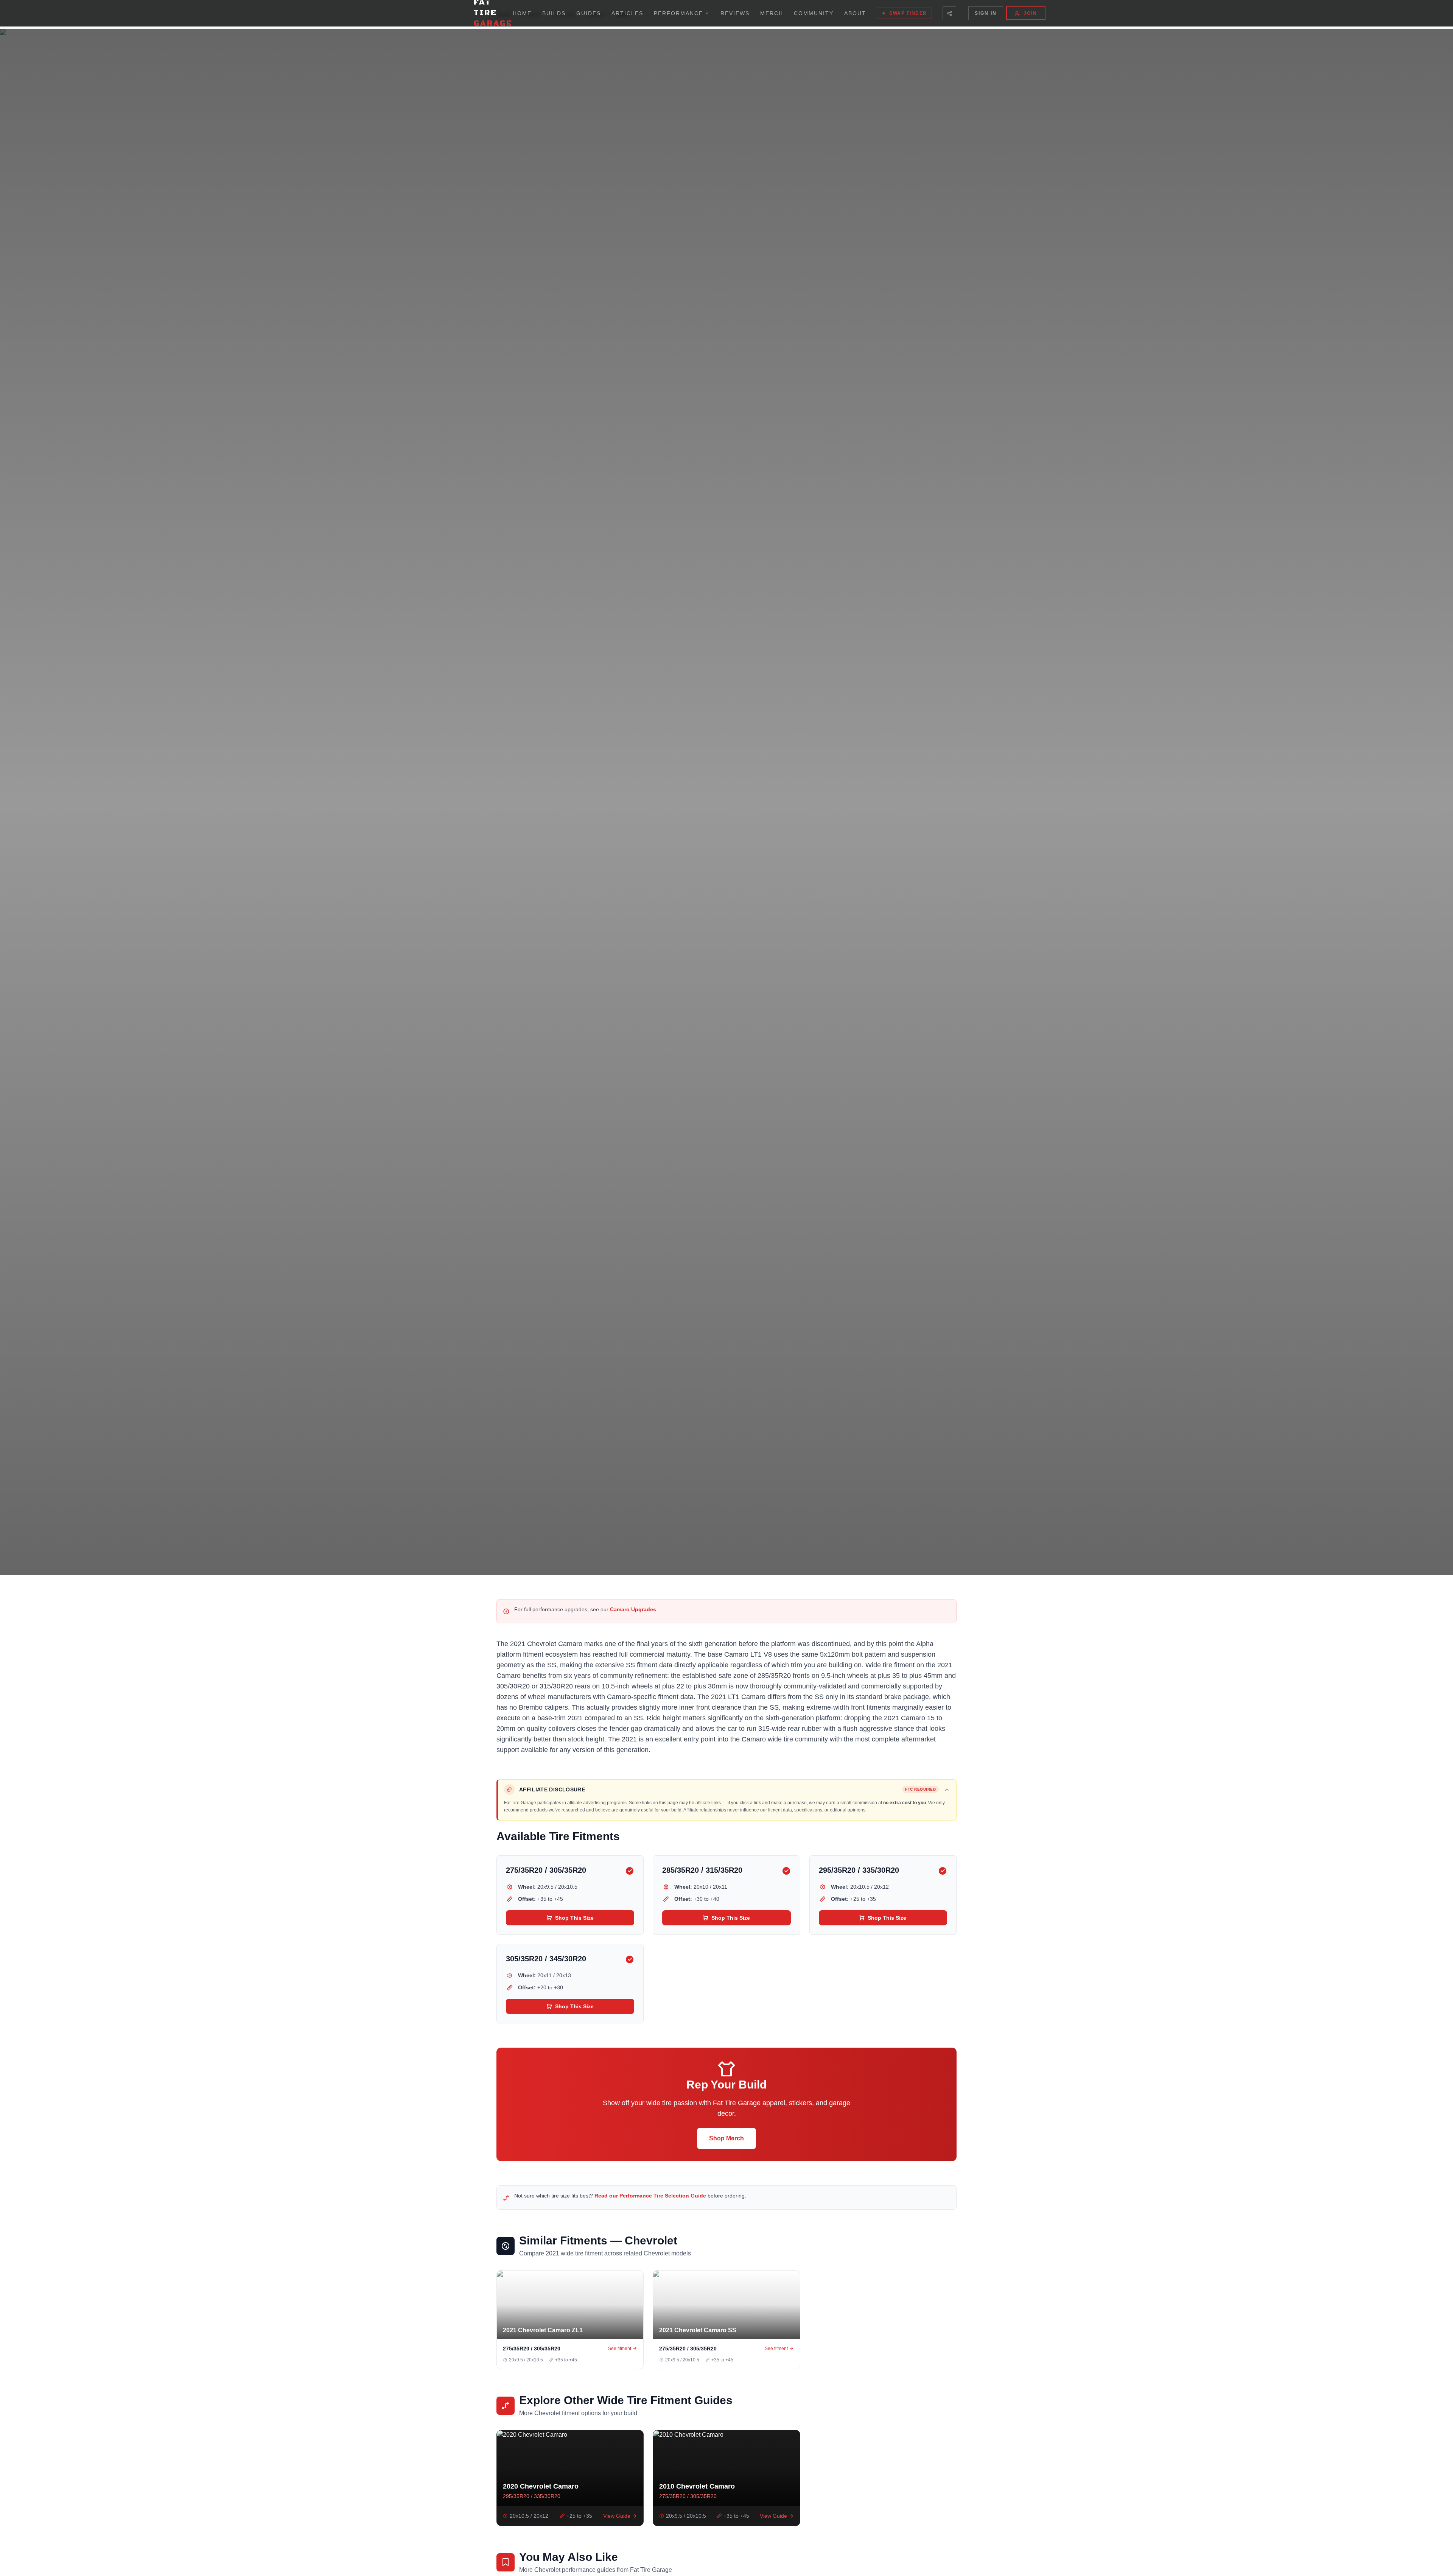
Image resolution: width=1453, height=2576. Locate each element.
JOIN (1030, 13)
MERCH (772, 13)
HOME (522, 13)
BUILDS (554, 13)
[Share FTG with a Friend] (949, 13)
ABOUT (855, 13)
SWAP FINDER (908, 13)
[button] (727, 1789)
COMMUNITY (814, 13)
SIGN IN (986, 13)
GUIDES (589, 13)
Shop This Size (574, 1918)
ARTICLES (627, 13)
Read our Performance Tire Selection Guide (650, 2196)
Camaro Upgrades (633, 1609)
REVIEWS (735, 13)
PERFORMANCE (678, 13)
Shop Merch (726, 2138)
